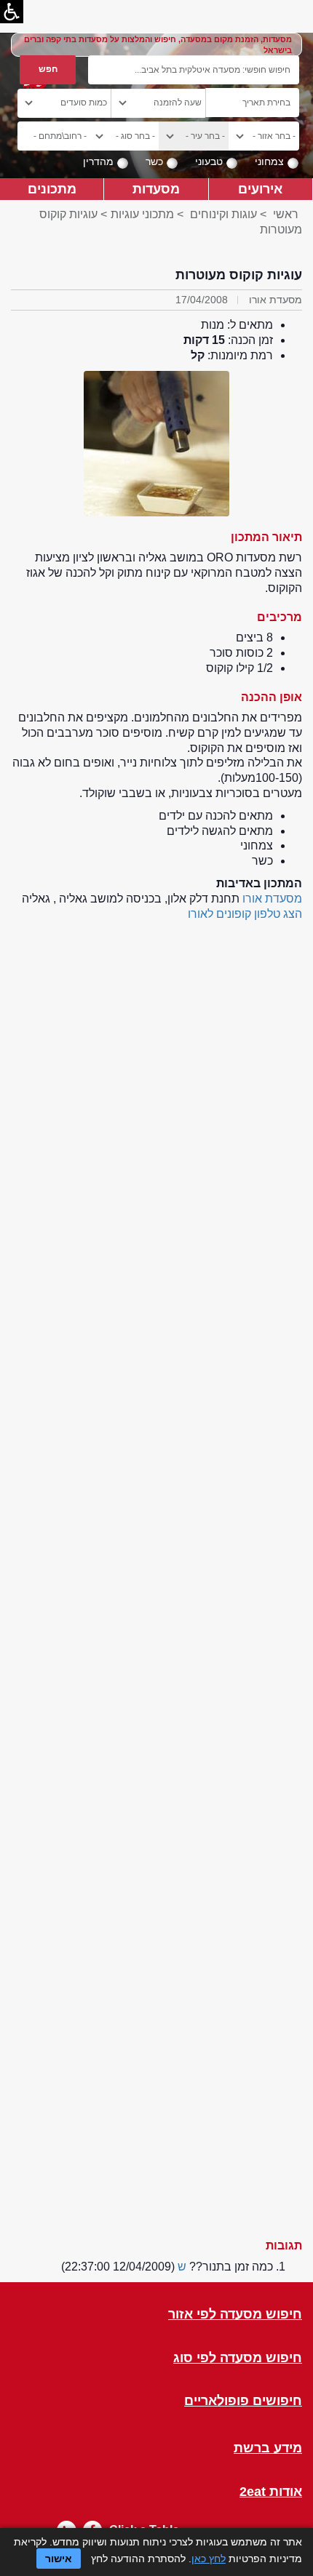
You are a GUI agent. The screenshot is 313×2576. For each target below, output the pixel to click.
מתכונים (52, 189)
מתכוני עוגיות (142, 214)
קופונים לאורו (219, 914)
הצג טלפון (278, 914)
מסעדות (156, 189)
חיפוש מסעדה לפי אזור (235, 2315)
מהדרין (98, 161)
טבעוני (209, 161)
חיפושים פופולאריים (243, 2401)
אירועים (260, 189)
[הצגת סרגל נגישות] (12, 12)
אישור (59, 2559)
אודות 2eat (271, 2492)
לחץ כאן (209, 2559)
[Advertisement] (156, 1573)
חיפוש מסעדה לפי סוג (238, 2358)
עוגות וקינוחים (223, 214)
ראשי (286, 214)
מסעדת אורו (272, 899)
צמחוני (269, 161)
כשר (154, 161)
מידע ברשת (268, 2448)
